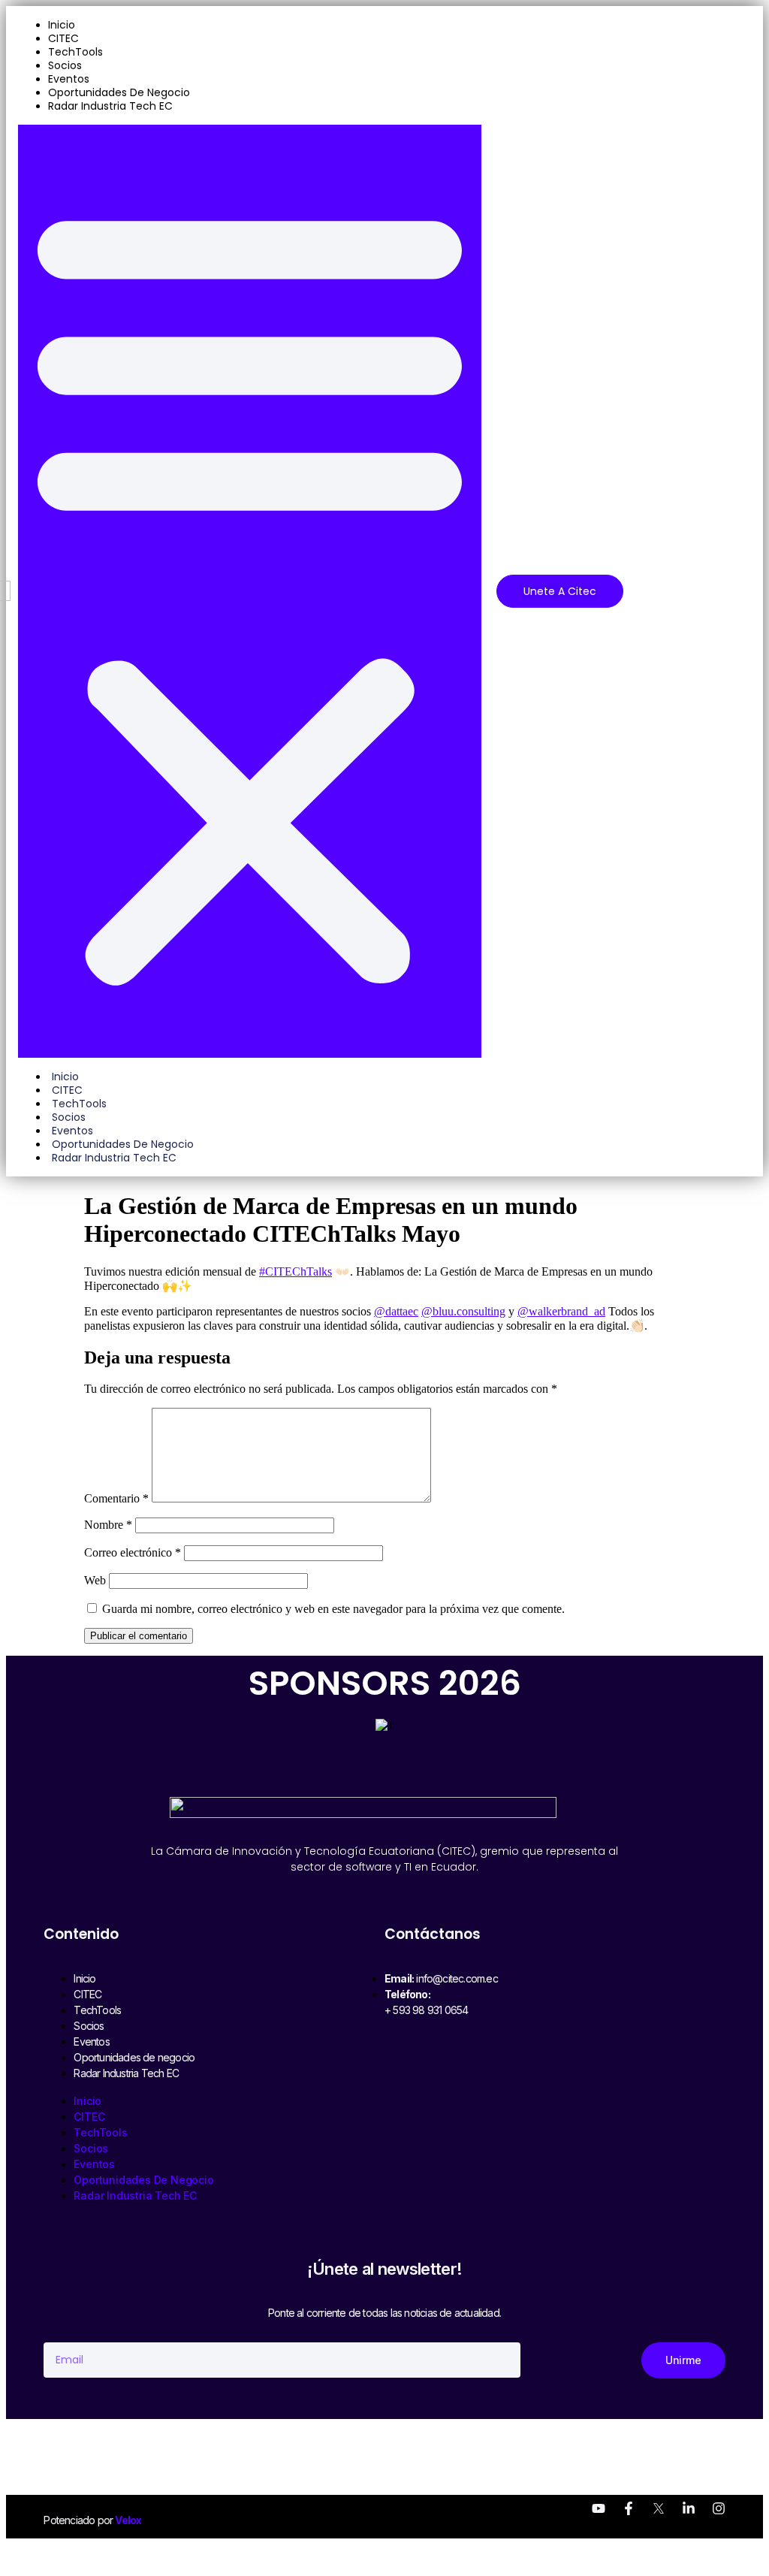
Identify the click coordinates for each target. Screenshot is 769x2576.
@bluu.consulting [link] (463, 1311)
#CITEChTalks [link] (296, 1271)
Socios (65, 65)
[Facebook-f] (629, 2508)
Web (95, 1580)
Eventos (69, 79)
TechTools (75, 52)
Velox (128, 2520)
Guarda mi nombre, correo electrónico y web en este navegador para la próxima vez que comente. (333, 1609)
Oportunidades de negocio (119, 92)
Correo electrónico (133, 1552)
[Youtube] (599, 2508)
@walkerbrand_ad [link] (561, 1311)
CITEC (63, 38)
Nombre (108, 1525)
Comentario (116, 1498)
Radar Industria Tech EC (110, 106)
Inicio (62, 25)
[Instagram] (719, 2508)
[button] (250, 591)
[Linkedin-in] (689, 2508)
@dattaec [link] (396, 1311)
